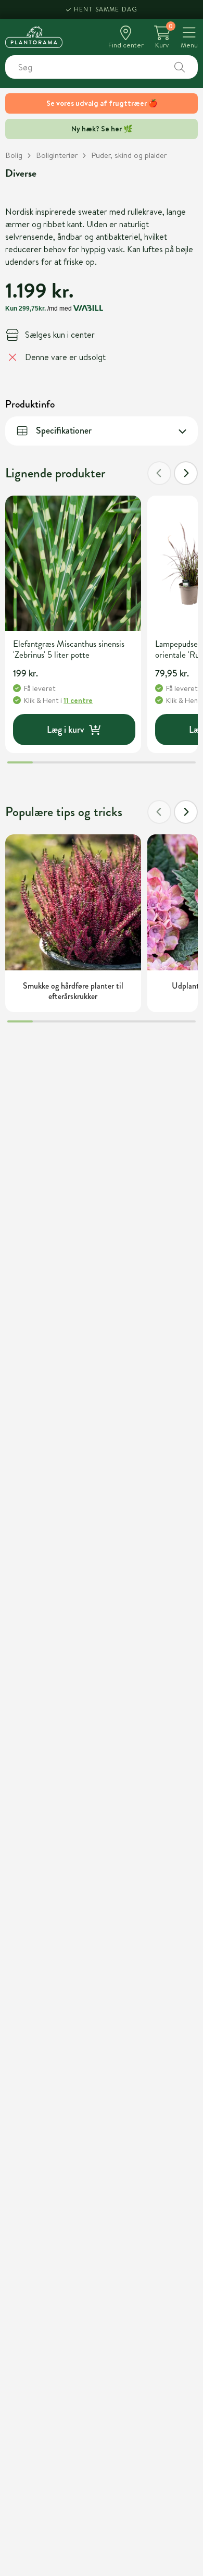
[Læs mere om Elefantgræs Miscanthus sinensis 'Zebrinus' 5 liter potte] (73, 564)
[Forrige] (159, 473)
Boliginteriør (57, 155)
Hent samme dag (106, 9)
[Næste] (186, 473)
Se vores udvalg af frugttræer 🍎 (102, 103)
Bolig (14, 155)
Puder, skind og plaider (129, 155)
